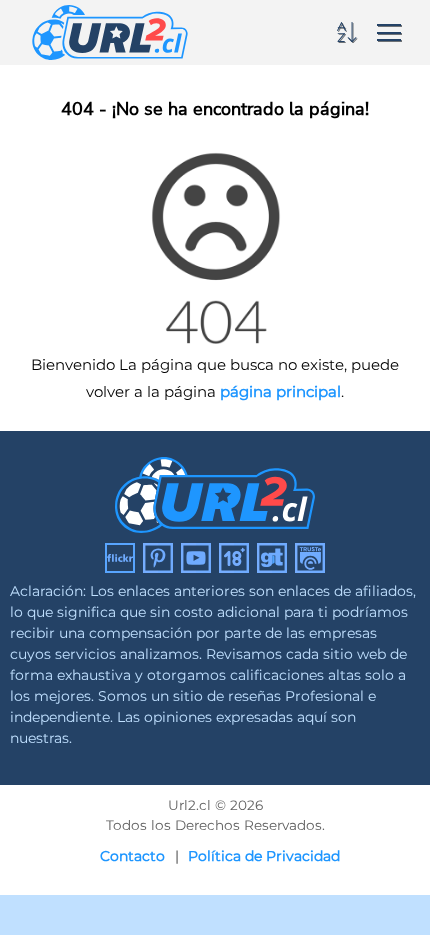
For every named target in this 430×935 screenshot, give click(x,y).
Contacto (132, 856)
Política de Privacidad (264, 856)
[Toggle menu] (389, 31)
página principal (280, 391)
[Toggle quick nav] (350, 32)
